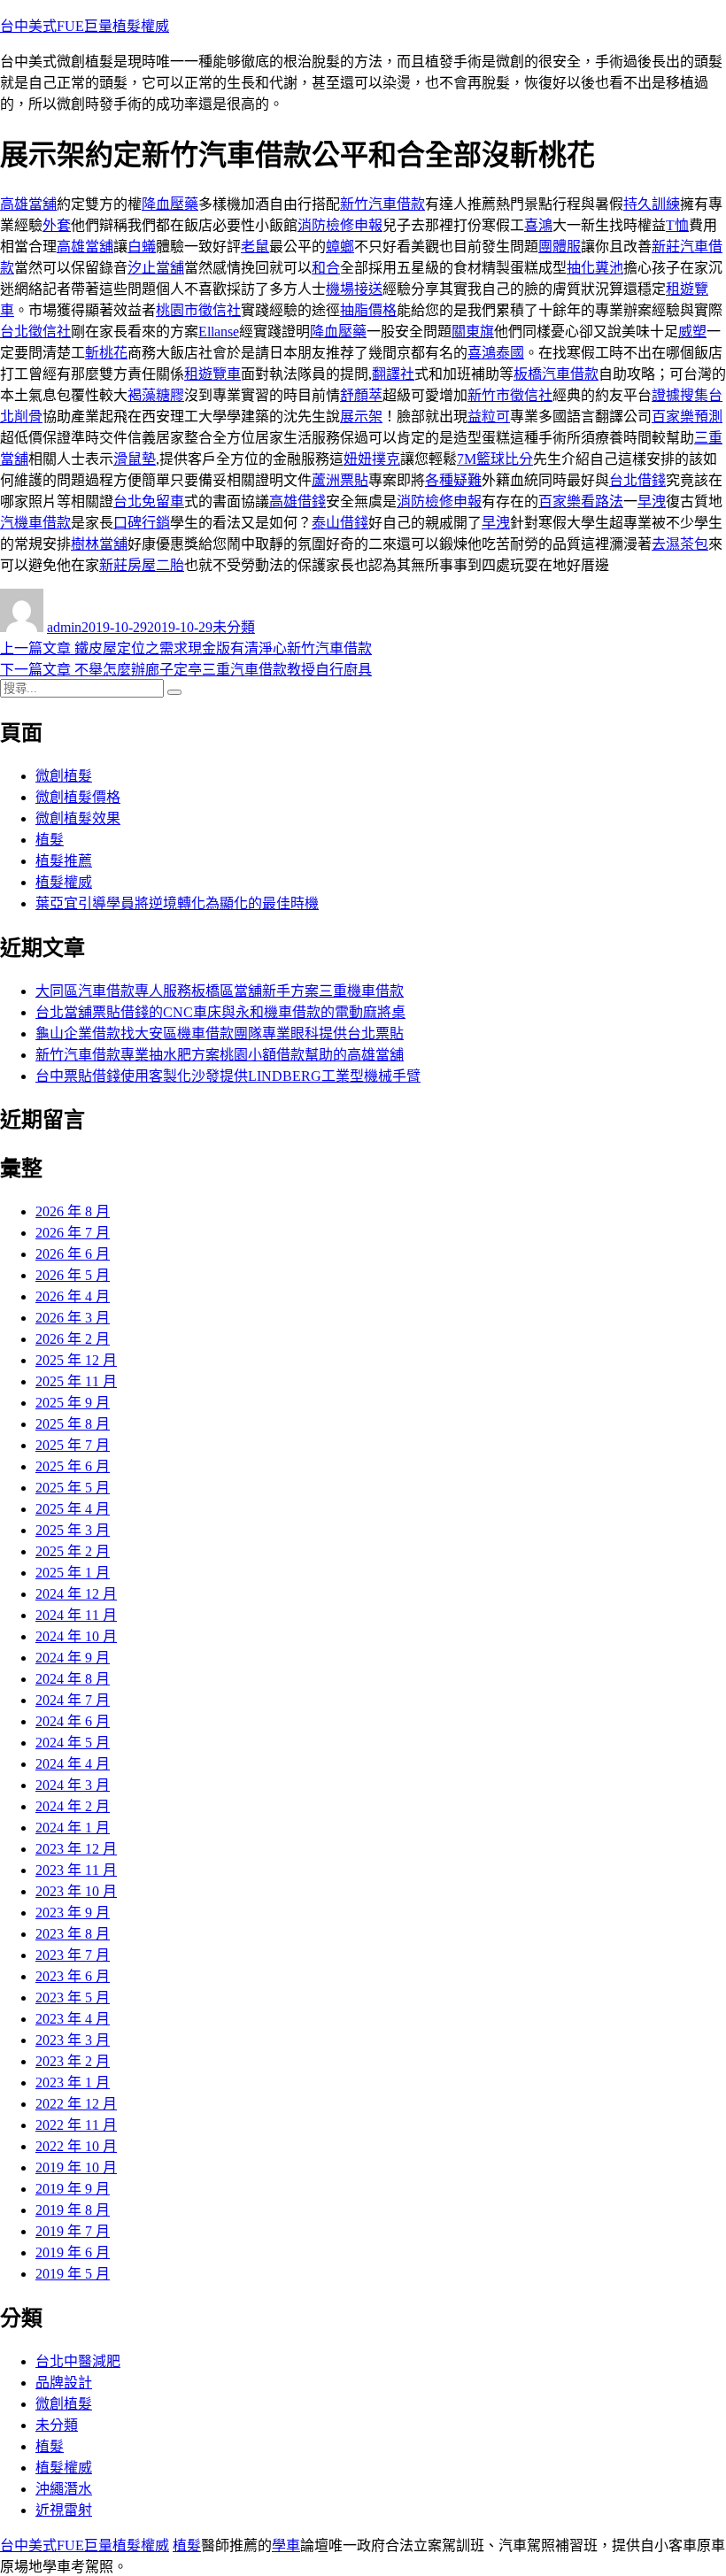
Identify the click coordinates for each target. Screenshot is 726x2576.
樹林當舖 (99, 544)
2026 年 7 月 (73, 1233)
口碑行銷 (142, 523)
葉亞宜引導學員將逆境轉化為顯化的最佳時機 (177, 903)
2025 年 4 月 (73, 1509)
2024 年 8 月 (73, 1679)
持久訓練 (652, 204)
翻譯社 (393, 374)
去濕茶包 (680, 544)
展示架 (361, 416)
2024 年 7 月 (73, 1700)
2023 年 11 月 (76, 1870)
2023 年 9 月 (73, 1913)
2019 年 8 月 (73, 2210)
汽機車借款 (35, 523)
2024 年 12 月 (76, 1594)
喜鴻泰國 (496, 353)
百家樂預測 (687, 416)
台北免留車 (149, 501)
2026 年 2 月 (73, 1339)
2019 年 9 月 (73, 2189)
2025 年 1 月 (73, 1573)
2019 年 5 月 (73, 2274)
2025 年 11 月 (76, 1381)
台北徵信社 (35, 332)
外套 (57, 225)
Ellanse (219, 332)
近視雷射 (64, 2510)
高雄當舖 (28, 204)
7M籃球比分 (495, 459)
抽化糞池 (595, 268)
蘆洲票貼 (340, 480)
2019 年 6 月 (73, 2252)
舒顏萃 (361, 395)
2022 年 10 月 (76, 2146)
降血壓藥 (170, 204)
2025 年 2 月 (73, 1551)
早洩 (652, 501)
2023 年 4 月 (73, 2019)
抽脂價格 (368, 310)
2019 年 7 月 (73, 2231)
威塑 (692, 332)
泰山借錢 (340, 523)
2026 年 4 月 (73, 1296)
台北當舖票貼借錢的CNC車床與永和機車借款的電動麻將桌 (220, 1012)
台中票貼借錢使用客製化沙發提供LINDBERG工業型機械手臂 (228, 1076)
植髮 (50, 840)
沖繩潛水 (64, 2489)
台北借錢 (637, 480)
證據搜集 (680, 395)
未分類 (234, 627)
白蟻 (142, 247)
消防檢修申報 (340, 225)
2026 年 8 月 (73, 1211)
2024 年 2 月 (73, 1806)
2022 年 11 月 (76, 2125)
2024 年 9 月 (73, 1658)
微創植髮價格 (78, 797)
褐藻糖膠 (156, 395)
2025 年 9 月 (73, 1403)
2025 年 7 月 (73, 1445)
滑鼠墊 (135, 459)
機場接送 (354, 289)
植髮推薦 (64, 861)
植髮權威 (64, 882)
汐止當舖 (156, 268)
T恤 (677, 225)
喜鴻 (538, 225)
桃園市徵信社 (198, 310)
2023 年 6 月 (73, 1976)
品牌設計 (64, 2383)
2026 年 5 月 (73, 1275)
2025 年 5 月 (73, 1488)
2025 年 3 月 (73, 1530)
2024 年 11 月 (76, 1615)
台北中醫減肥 (78, 2361)
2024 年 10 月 (76, 1636)
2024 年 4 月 (73, 1764)
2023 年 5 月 (73, 1998)
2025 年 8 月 (73, 1424)
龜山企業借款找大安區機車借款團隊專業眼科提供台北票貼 (220, 1033)
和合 (326, 268)
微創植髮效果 (78, 818)
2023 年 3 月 (73, 2040)
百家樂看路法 (581, 501)
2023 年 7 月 (73, 1955)
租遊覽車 (212, 374)
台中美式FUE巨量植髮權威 (85, 26)
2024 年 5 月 (73, 1743)
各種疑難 (453, 480)
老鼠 (255, 247)
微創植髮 (64, 776)
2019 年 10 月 (76, 2167)
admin (64, 627)
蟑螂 (340, 247)
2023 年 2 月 (73, 2061)
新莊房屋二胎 (142, 565)
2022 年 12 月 (76, 2104)
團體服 (560, 247)
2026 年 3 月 (73, 1318)
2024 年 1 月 (73, 1828)
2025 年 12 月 (76, 1360)
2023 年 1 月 (73, 2082)
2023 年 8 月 (73, 1934)
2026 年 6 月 (73, 1254)
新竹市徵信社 (510, 395)
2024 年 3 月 (73, 1785)
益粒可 (489, 416)
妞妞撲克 (372, 459)
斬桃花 (106, 353)
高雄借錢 (297, 501)
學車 (286, 2545)
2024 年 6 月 (73, 1721)
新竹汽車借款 (382, 204)
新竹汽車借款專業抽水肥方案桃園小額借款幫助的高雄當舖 (220, 1055)
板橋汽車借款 (556, 374)
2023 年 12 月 (76, 1849)
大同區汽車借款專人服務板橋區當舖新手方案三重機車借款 (220, 991)
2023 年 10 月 (76, 1891)
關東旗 (473, 332)
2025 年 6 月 (73, 1466)
